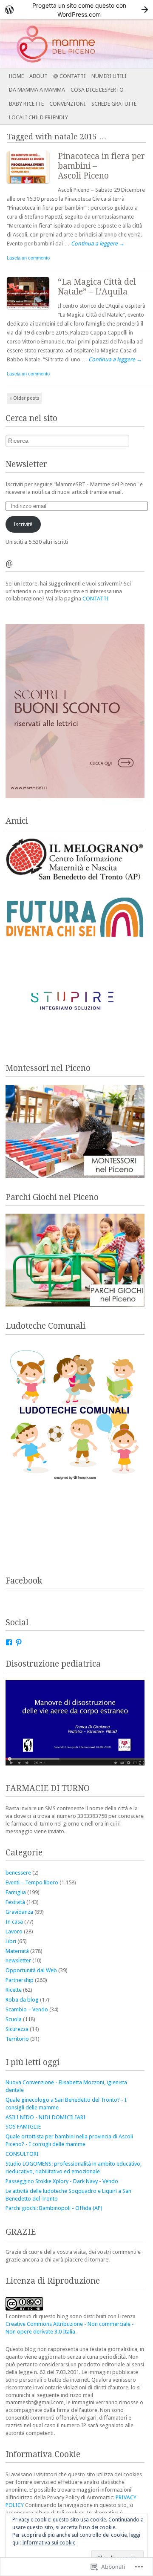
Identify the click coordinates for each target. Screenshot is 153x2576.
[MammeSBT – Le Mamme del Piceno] (61, 44)
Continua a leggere (98, 244)
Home (16, 76)
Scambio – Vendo (27, 2009)
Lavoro (14, 1931)
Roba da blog (22, 2000)
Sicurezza (17, 2029)
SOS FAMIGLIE (23, 2127)
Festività (15, 1902)
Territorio (17, 2039)
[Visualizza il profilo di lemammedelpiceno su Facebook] (9, 1642)
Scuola (14, 2019)
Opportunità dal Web (31, 1970)
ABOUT (38, 76)
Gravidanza (19, 1912)
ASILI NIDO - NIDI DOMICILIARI (45, 2117)
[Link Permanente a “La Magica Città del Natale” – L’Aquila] (32, 311)
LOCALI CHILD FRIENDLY (38, 117)
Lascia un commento (28, 258)
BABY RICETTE (26, 104)
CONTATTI (96, 599)
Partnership (20, 1980)
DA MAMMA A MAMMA (37, 90)
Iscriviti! (23, 524)
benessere (18, 1873)
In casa (14, 1922)
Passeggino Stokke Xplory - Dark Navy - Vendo (62, 2181)
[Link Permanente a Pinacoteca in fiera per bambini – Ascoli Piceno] (32, 185)
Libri (11, 1941)
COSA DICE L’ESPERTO (97, 90)
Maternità (17, 1951)
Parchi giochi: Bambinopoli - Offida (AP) (54, 2208)
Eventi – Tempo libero (32, 1882)
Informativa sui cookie (49, 2543)
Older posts (24, 398)
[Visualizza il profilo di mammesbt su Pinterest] (19, 1642)
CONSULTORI (22, 2154)
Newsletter (26, 464)
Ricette (14, 1990)
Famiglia (16, 1892)
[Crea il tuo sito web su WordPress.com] (76, 10)
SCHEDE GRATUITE (114, 104)
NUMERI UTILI (109, 76)
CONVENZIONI (68, 104)
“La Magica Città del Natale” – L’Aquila (97, 287)
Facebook (24, 1581)
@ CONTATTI (69, 76)
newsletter (18, 1960)
